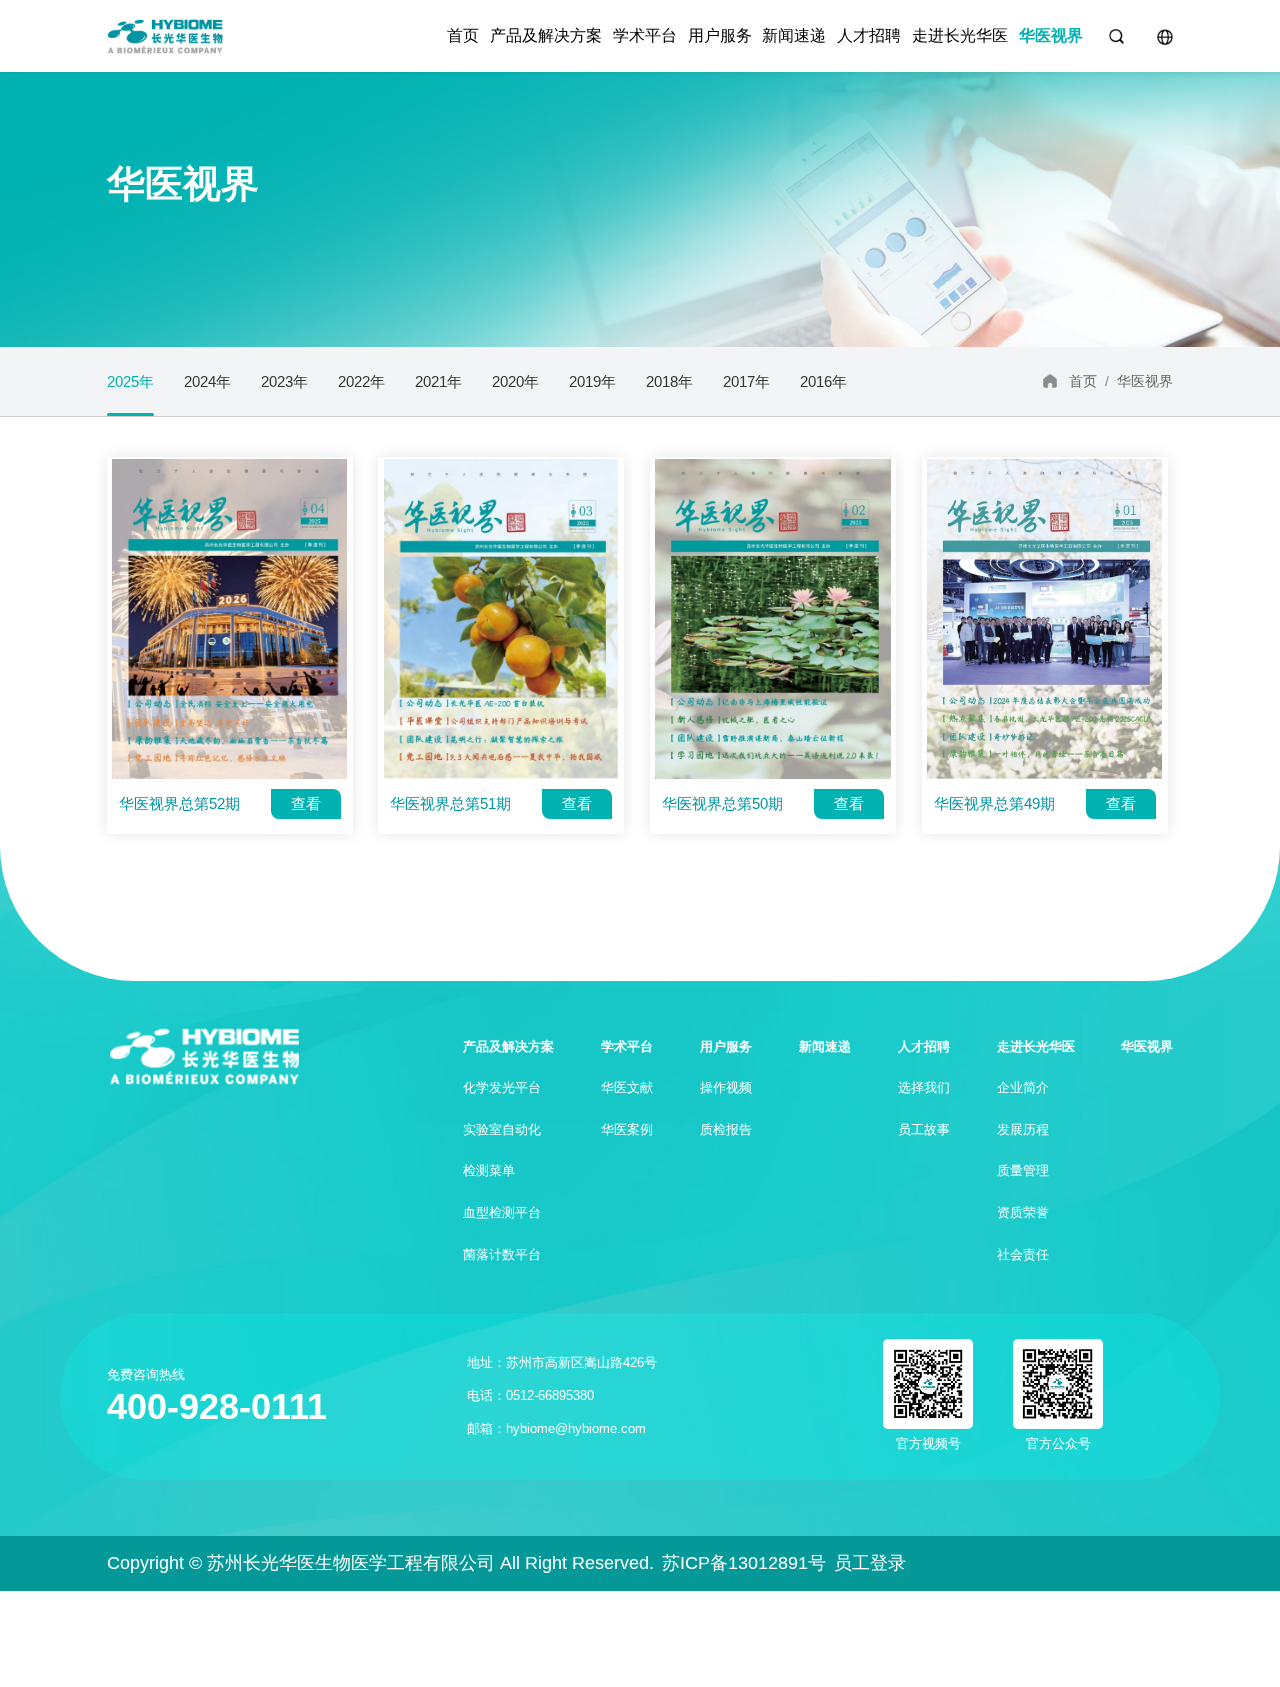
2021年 (438, 381)
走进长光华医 (960, 35)
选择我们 (924, 1087)
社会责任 (1023, 1254)
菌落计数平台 (502, 1254)
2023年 (284, 381)
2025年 (130, 381)
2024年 (207, 381)
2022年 (361, 381)
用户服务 (720, 35)
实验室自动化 (502, 1129)
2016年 (823, 381)
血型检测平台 (502, 1212)
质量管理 (1023, 1170)
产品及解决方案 (546, 35)
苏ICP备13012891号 (744, 1563)
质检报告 (726, 1129)
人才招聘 (869, 35)
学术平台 (645, 35)
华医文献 (627, 1087)
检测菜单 (489, 1170)
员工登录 (870, 1563)
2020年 (515, 381)
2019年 (592, 381)
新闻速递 (794, 35)
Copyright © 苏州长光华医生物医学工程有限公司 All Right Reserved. (380, 1563)
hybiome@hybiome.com (576, 1428)
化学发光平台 (502, 1087)
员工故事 (924, 1129)
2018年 (669, 381)
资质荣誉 (1023, 1212)
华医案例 (627, 1129)
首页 (463, 35)
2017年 (746, 381)
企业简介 (1023, 1087)
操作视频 (726, 1087)
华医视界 (1051, 35)
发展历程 (1023, 1129)
